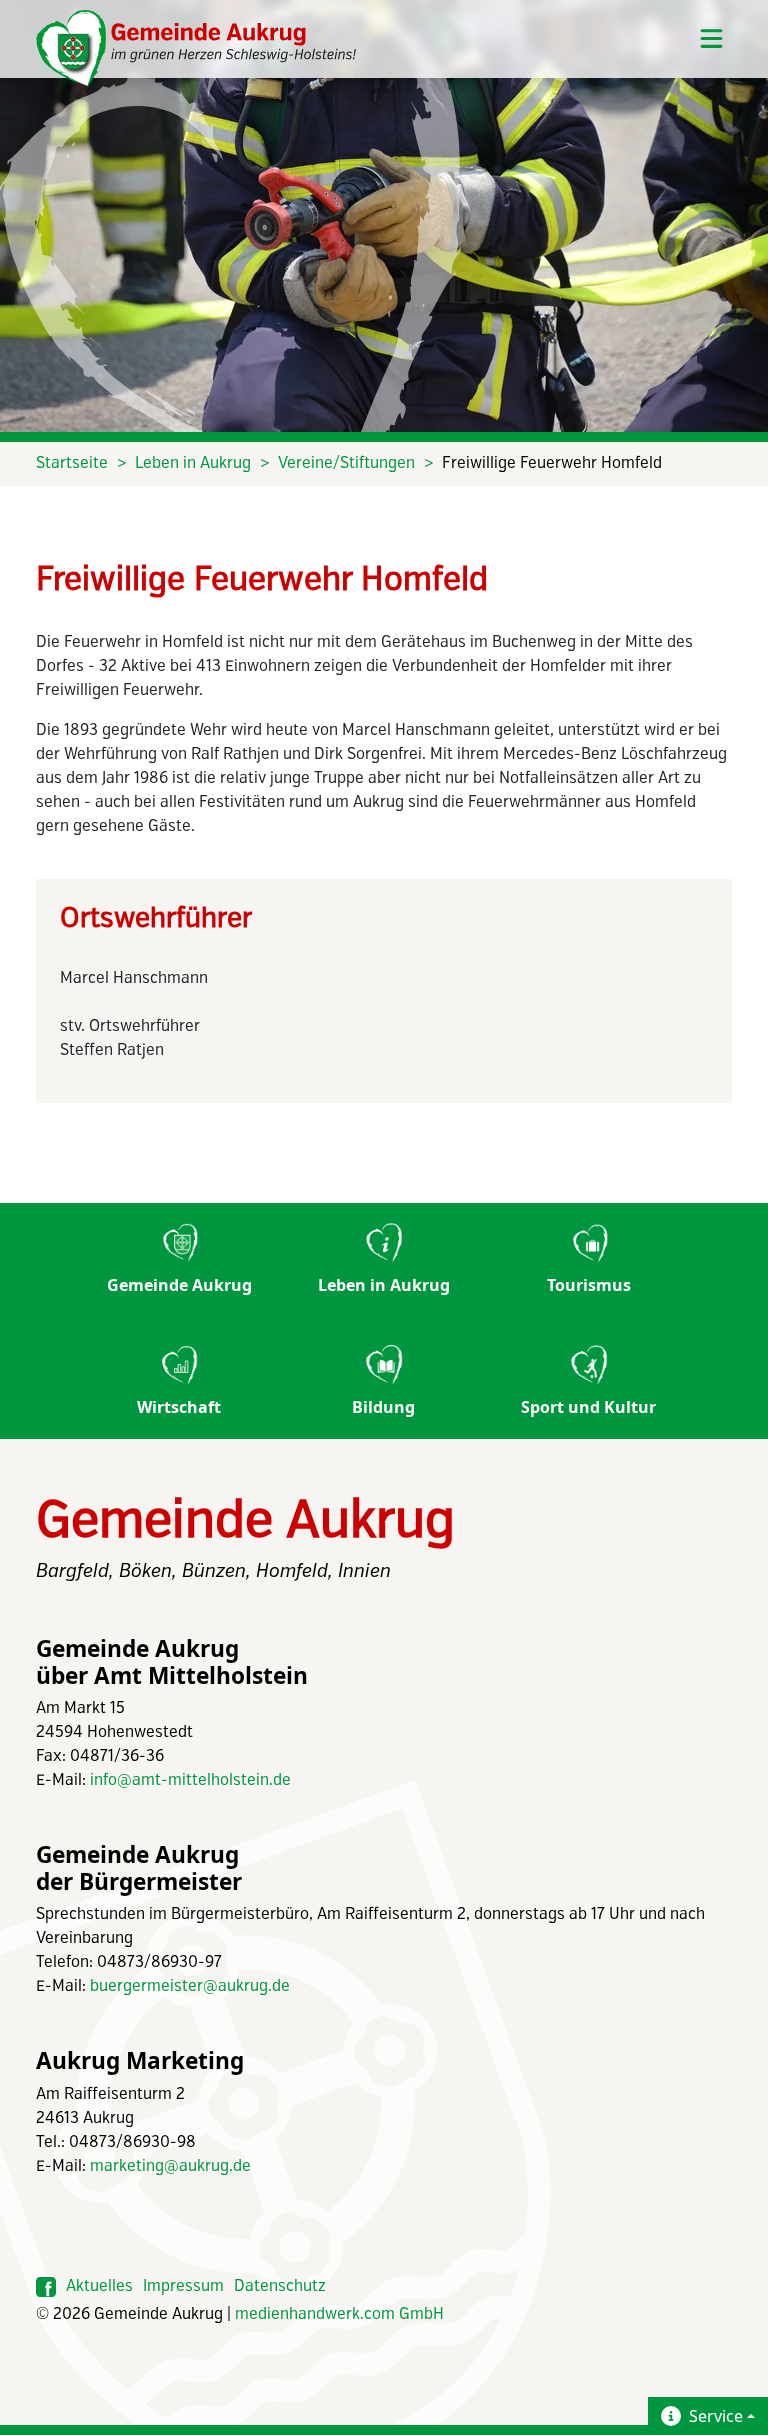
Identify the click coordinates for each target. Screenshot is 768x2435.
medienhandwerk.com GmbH (339, 2314)
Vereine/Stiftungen (346, 463)
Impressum (183, 2286)
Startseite (72, 463)
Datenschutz (280, 2286)
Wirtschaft (179, 1407)
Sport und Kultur (588, 1407)
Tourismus (589, 1285)
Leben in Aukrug (193, 463)
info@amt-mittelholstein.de (190, 1780)
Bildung (383, 1407)
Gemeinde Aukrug (179, 1285)
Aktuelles (99, 2286)
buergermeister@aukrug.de (190, 1986)
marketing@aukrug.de (170, 2166)
